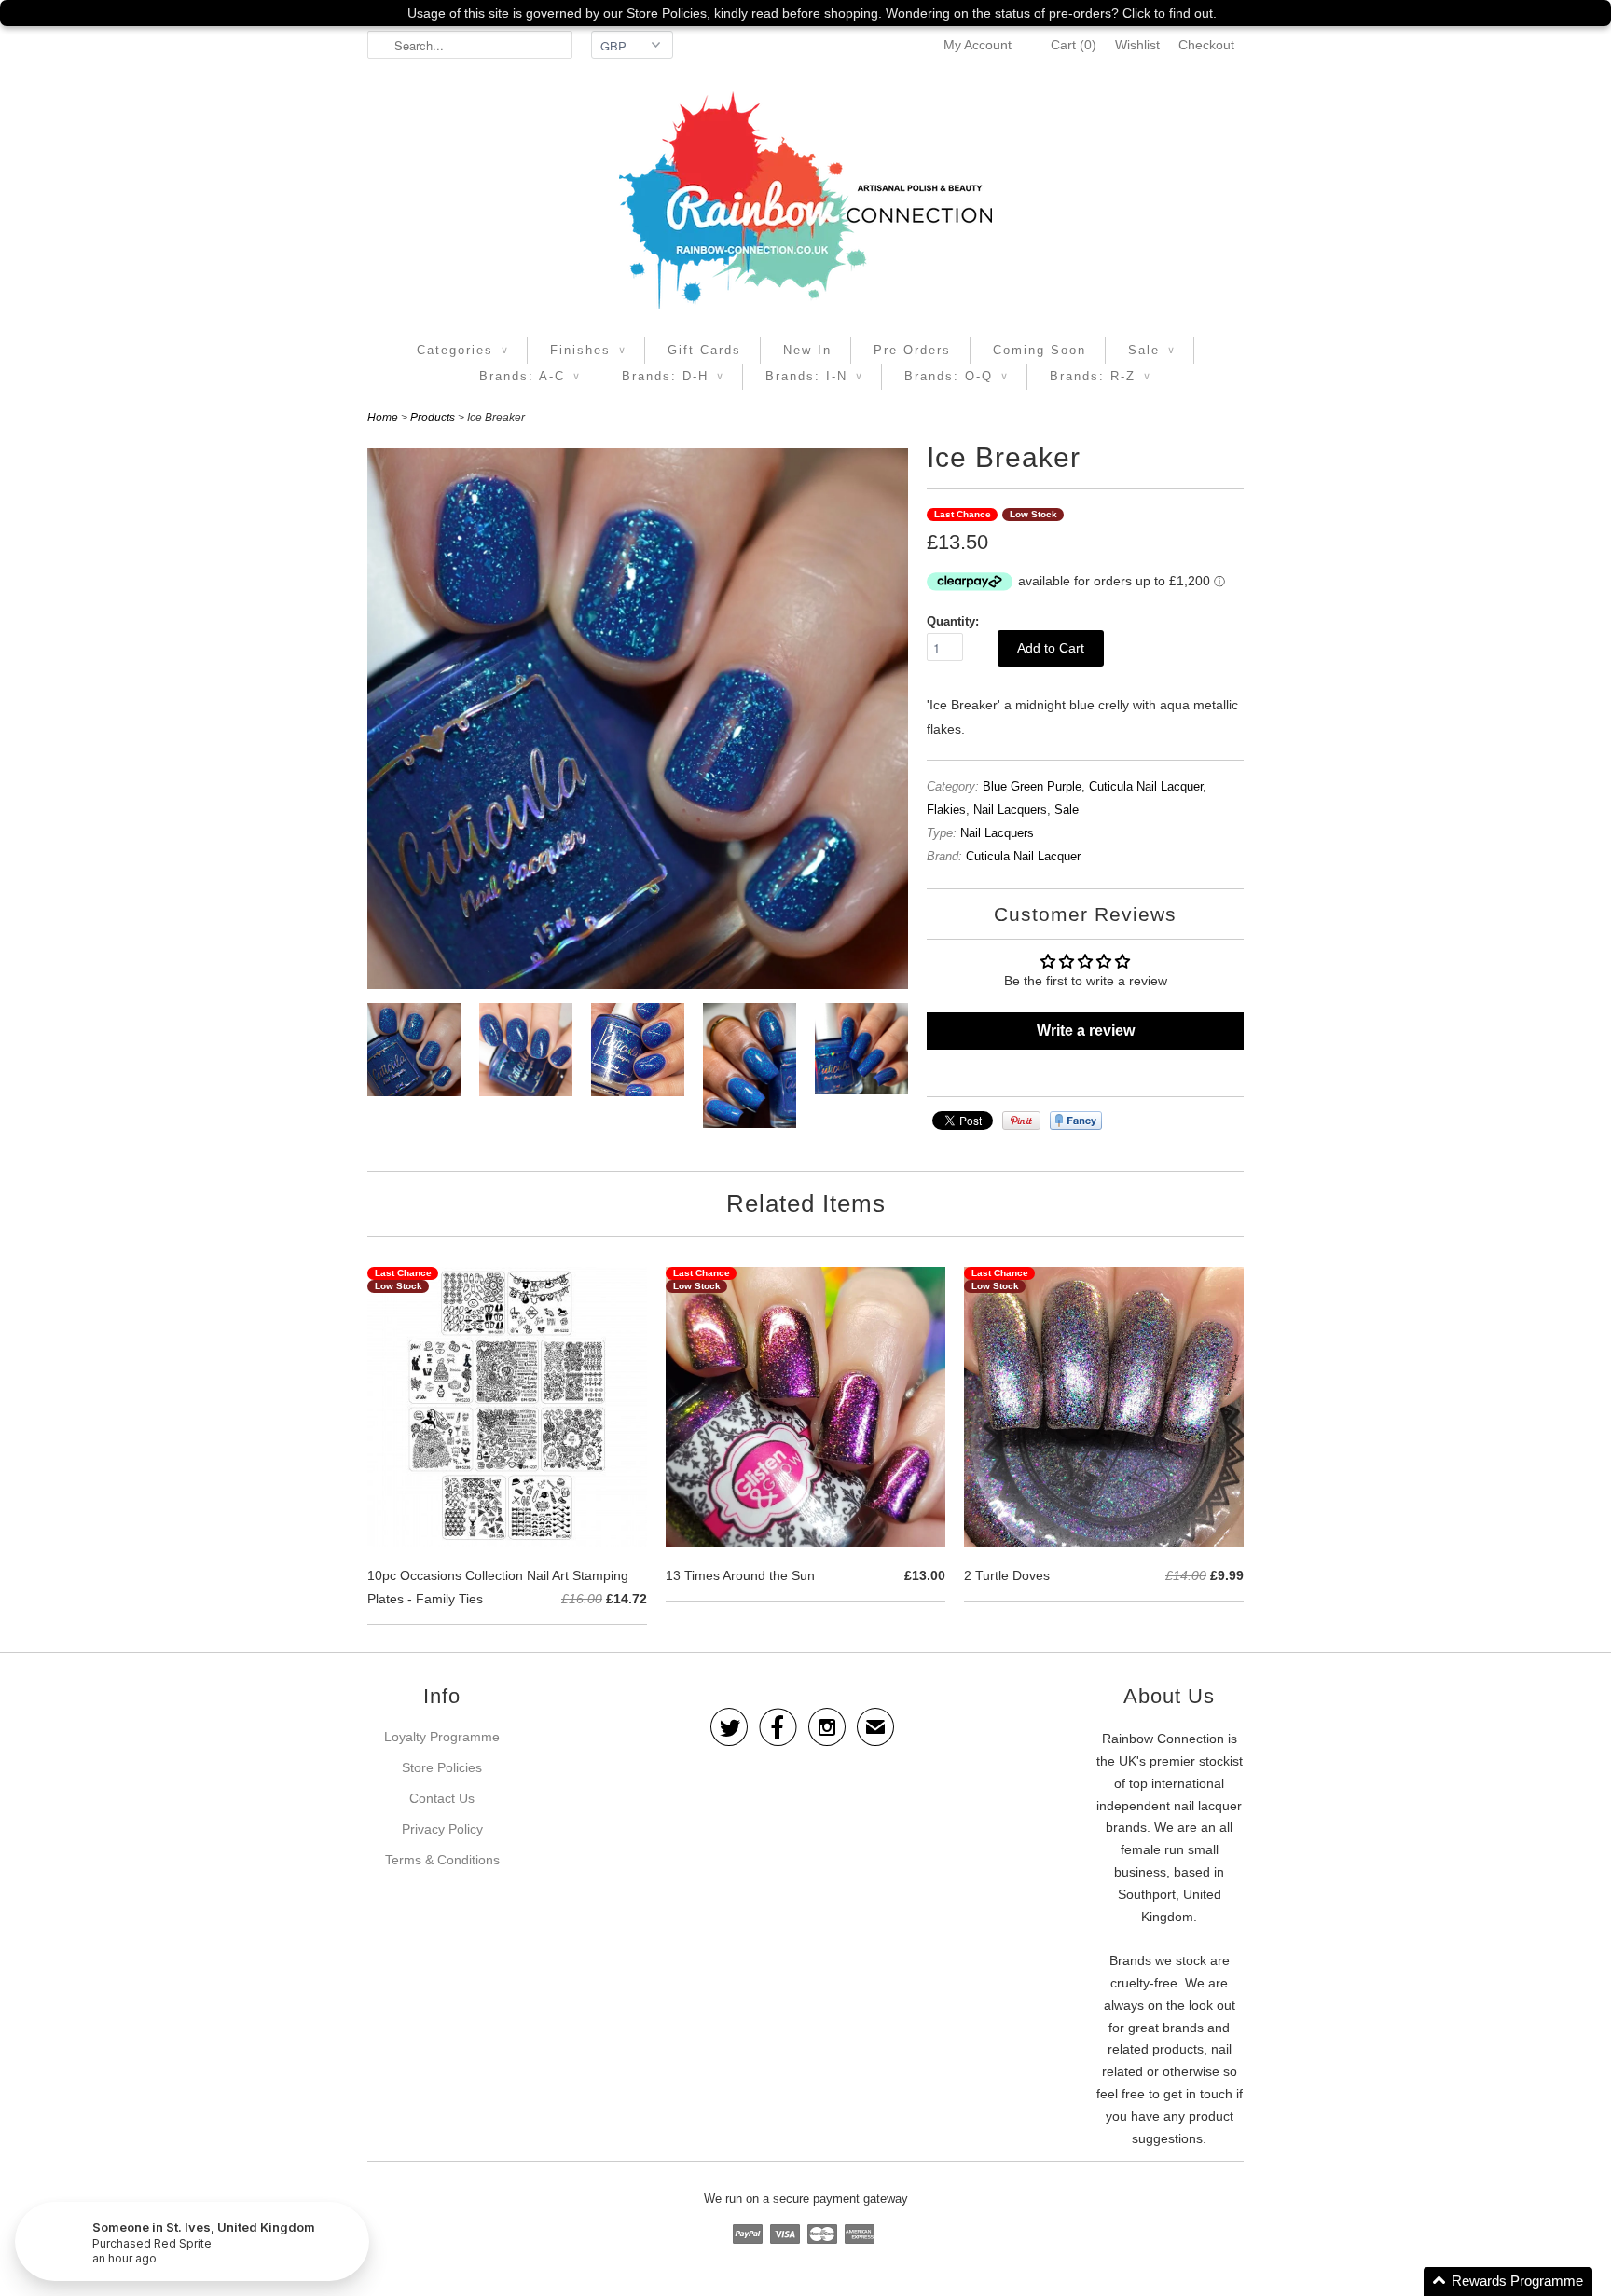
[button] (1508, 2282)
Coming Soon (1040, 350)
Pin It (1021, 1121)
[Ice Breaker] (414, 1053)
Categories (462, 350)
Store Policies (442, 1767)
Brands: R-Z (1100, 376)
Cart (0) (1074, 45)
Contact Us (442, 1798)
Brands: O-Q (956, 376)
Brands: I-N (814, 376)
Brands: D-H (673, 376)
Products (433, 418)
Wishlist (1137, 45)
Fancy (1076, 1121)
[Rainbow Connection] (805, 200)
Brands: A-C (530, 376)
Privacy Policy (442, 1829)
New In (807, 350)
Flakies (946, 810)
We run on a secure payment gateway (806, 2199)
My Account (978, 45)
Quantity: (953, 621)
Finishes (588, 350)
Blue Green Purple (1032, 786)
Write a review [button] (1086, 1031)
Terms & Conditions (442, 1860)
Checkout (1206, 45)
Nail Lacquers (1010, 810)
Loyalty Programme (442, 1737)
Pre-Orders (912, 350)
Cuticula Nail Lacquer (1146, 786)
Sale (1151, 350)
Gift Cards (704, 350)
